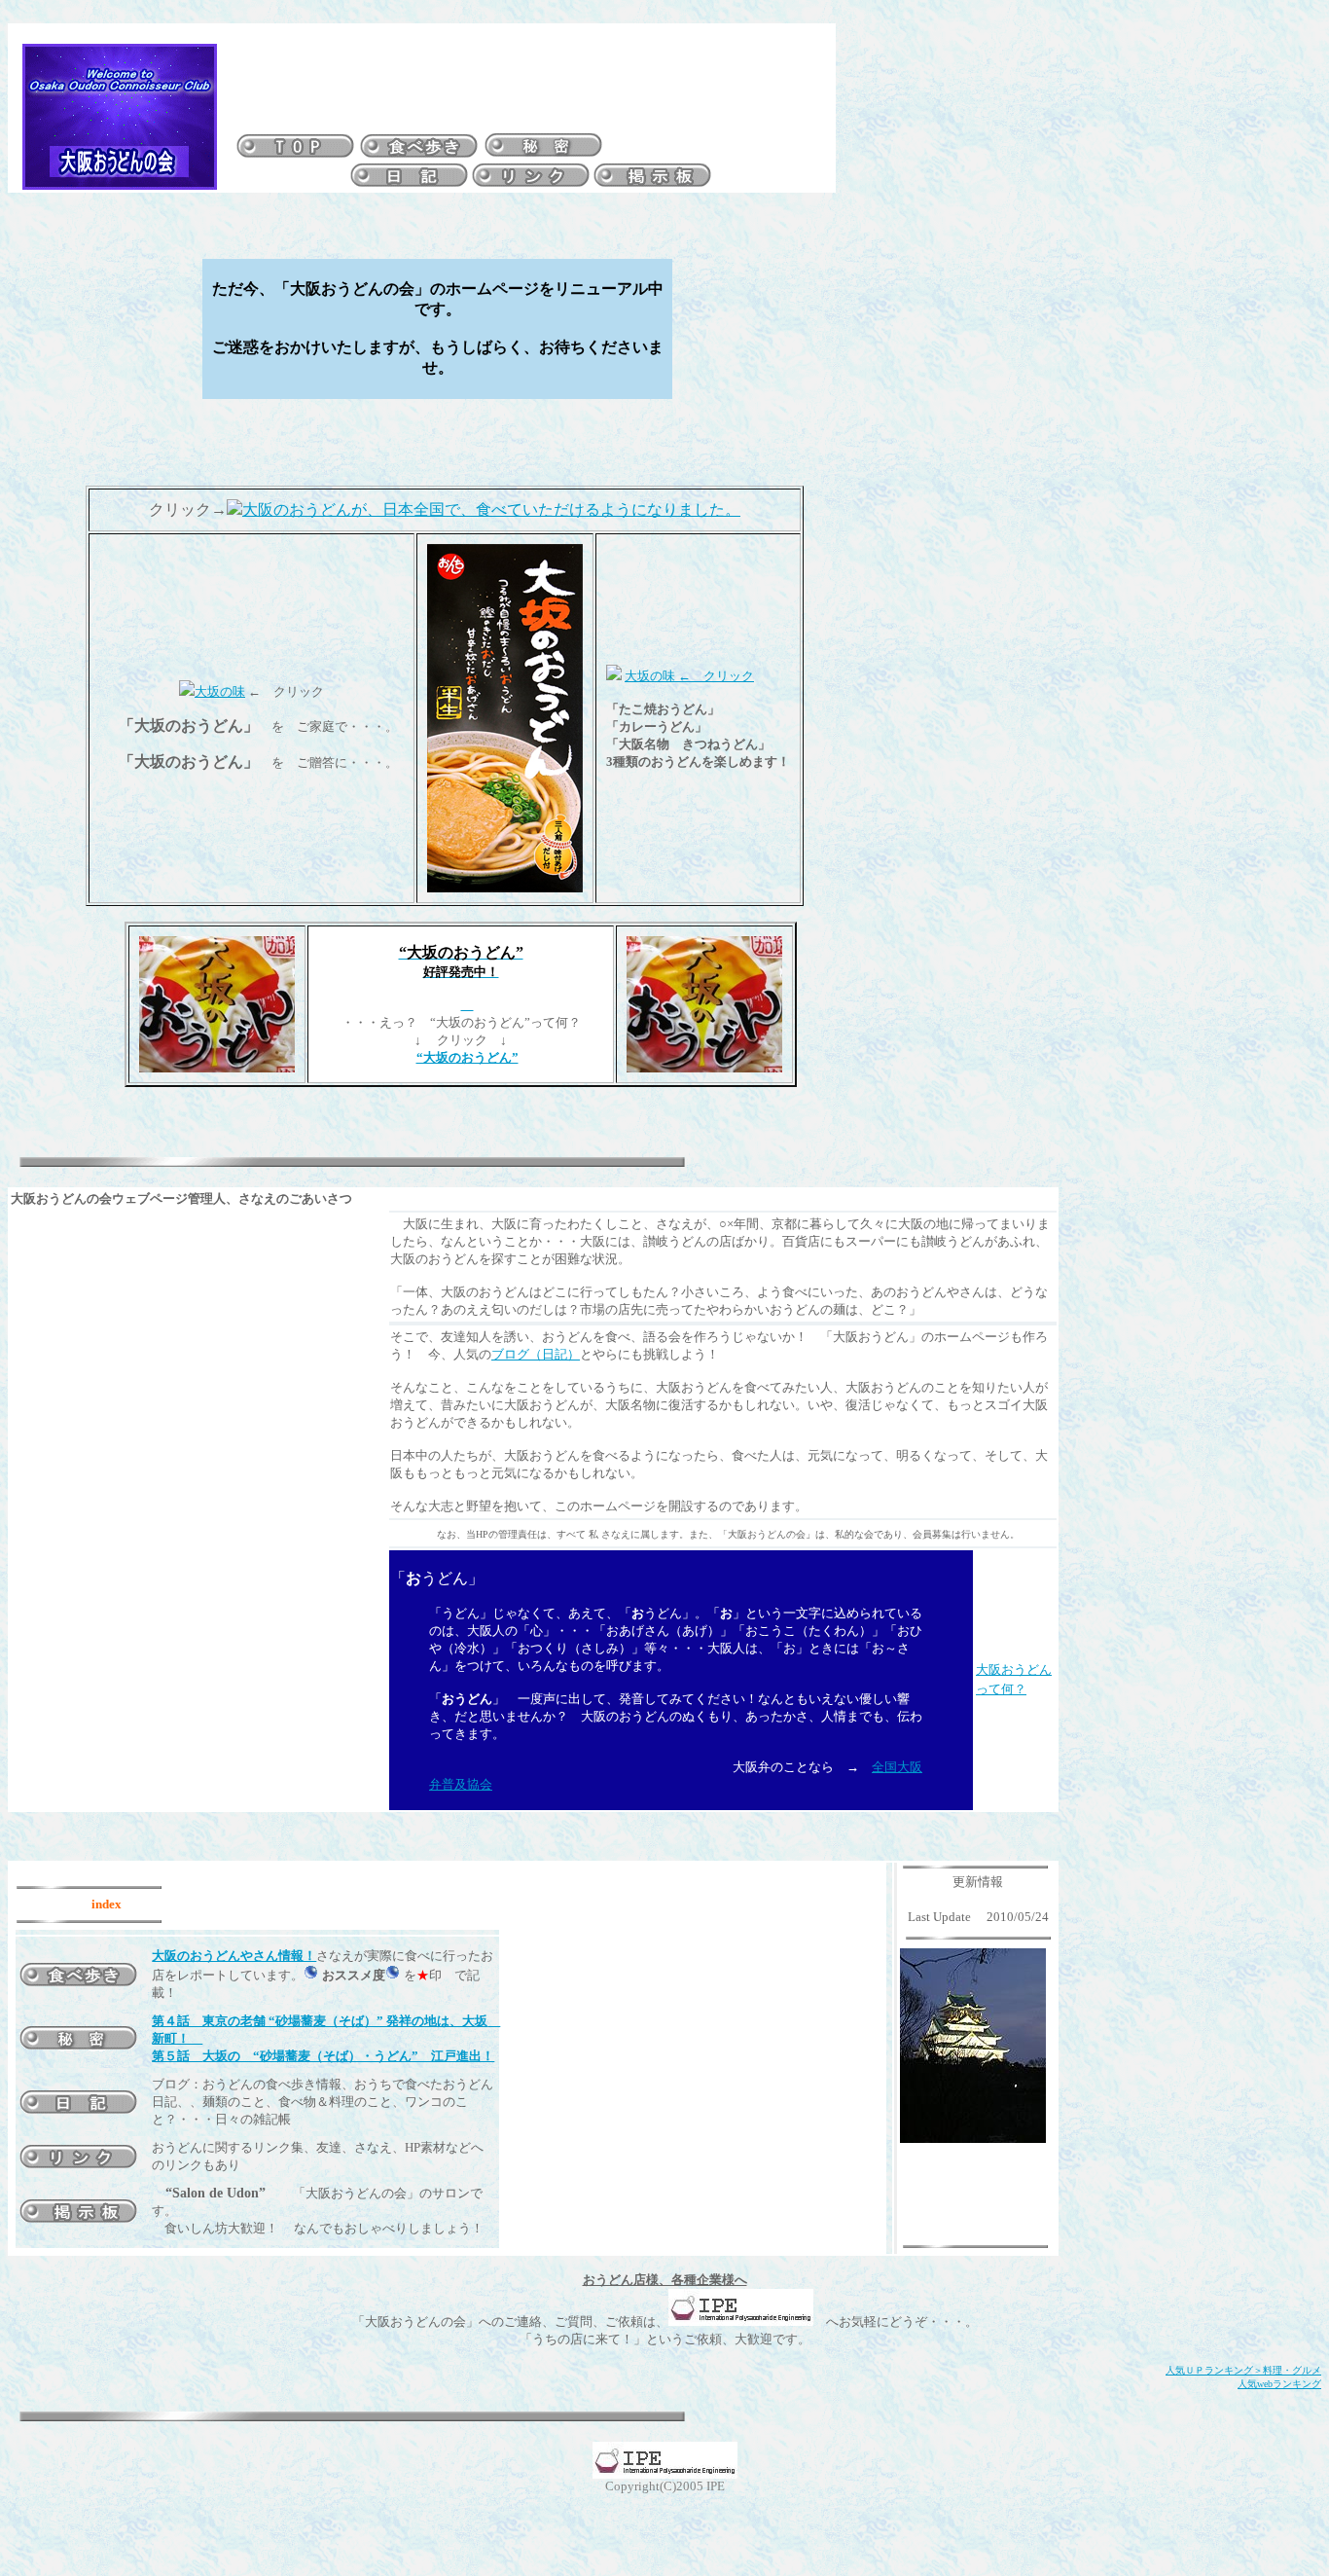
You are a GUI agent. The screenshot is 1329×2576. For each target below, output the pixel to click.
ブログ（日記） (536, 1354)
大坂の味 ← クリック (689, 676)
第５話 (177, 2056)
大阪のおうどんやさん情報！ (234, 1956)
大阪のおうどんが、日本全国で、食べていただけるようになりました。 (491, 509)
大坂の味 (220, 691)
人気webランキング (1279, 2384)
